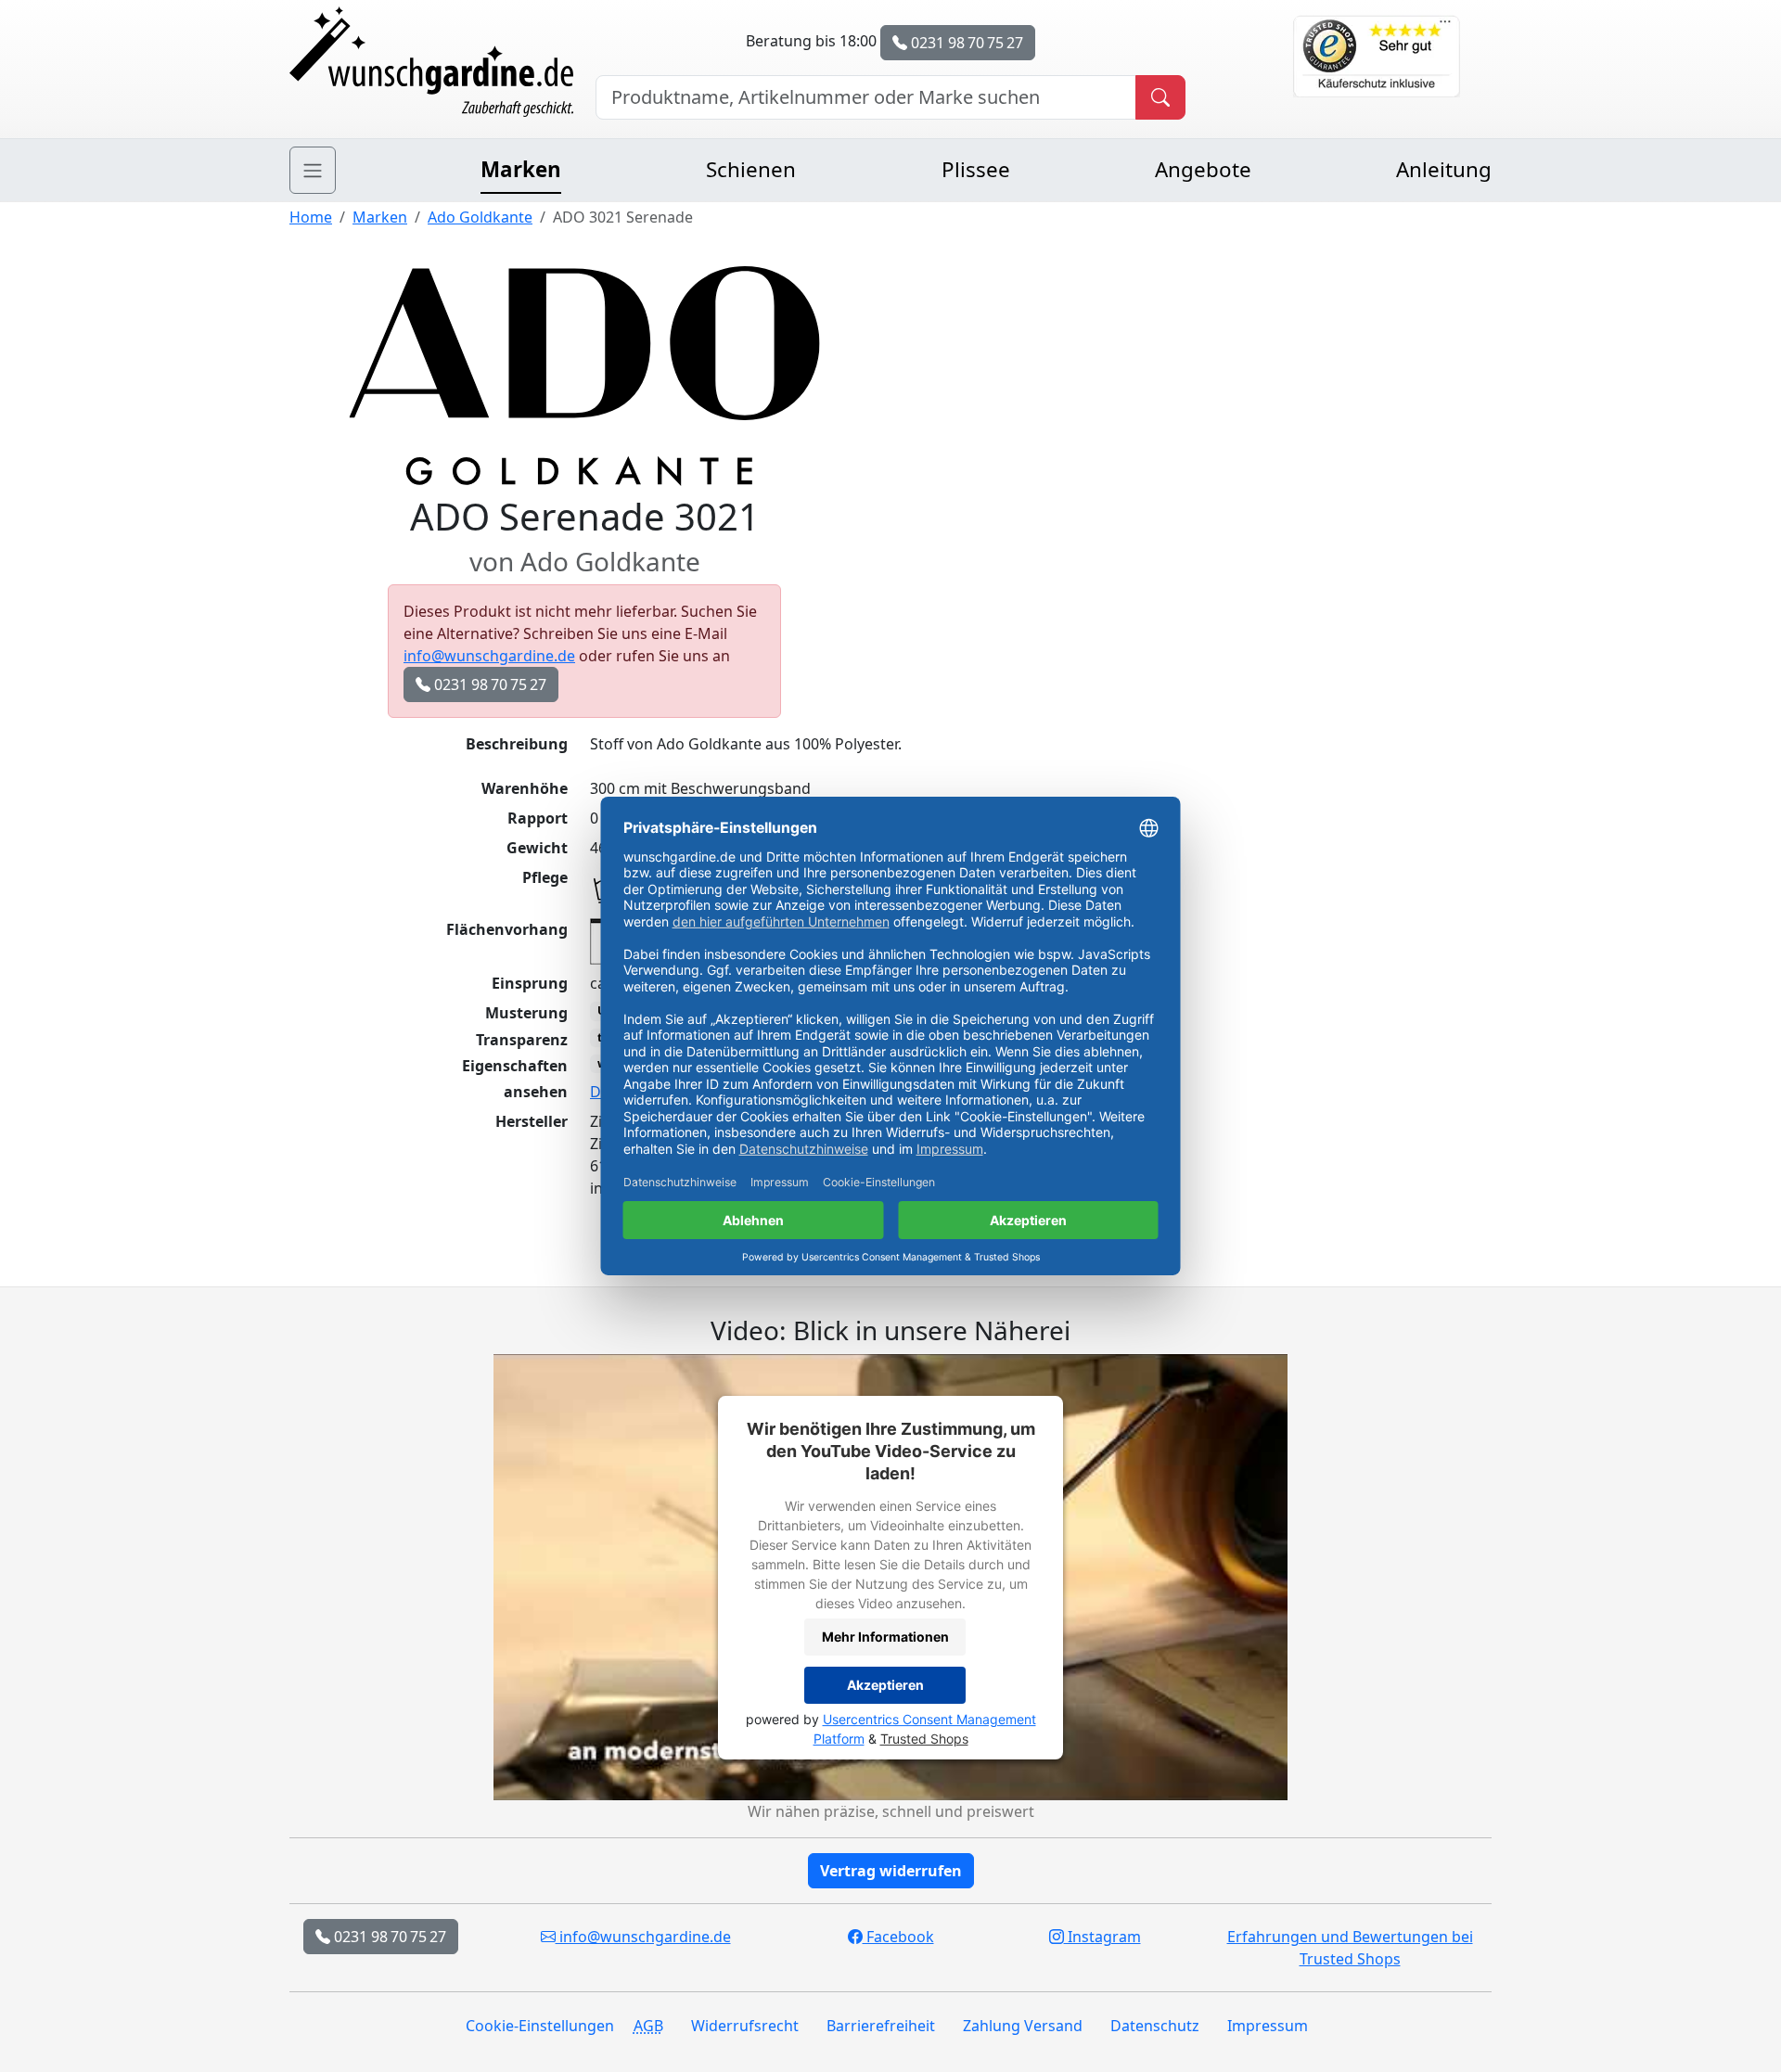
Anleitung (1444, 169)
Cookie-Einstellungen (540, 2026)
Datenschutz (1155, 2026)
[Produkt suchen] (1160, 97)
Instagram (1102, 1937)
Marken (521, 169)
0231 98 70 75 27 (965, 43)
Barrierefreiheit (881, 2026)
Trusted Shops (924, 1739)
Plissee (976, 169)
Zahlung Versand (1023, 2026)
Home (311, 217)
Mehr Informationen (885, 1637)
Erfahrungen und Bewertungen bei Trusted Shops (1350, 1948)
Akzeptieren (885, 1685)
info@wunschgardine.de (489, 656)
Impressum (1268, 2026)
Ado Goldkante (480, 217)
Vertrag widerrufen (891, 1871)
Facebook (898, 1937)
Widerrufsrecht (745, 2026)
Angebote (1203, 169)
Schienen (751, 169)
